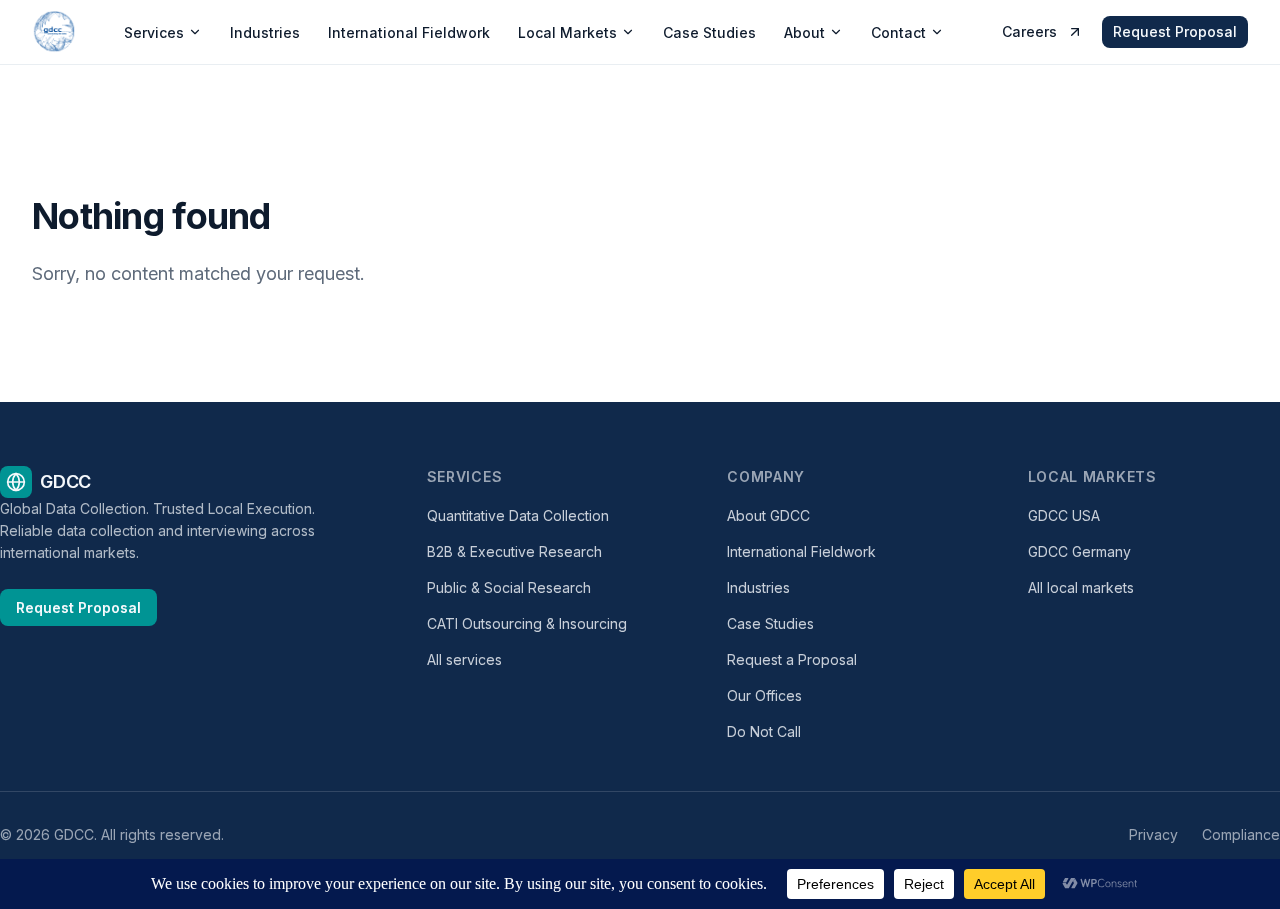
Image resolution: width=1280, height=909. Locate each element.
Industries (265, 32)
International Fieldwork (409, 32)
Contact (898, 32)
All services (464, 659)
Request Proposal (1175, 31)
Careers (1029, 31)
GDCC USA (1064, 515)
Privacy (1153, 834)
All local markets (1081, 587)
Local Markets (567, 32)
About (804, 32)
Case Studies (709, 32)
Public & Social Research (509, 587)
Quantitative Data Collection (518, 515)
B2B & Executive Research (514, 551)
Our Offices (764, 695)
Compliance (1241, 834)
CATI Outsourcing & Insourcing (527, 623)
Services (154, 32)
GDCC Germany (1079, 551)
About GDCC (768, 515)
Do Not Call (764, 731)
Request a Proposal (792, 659)
